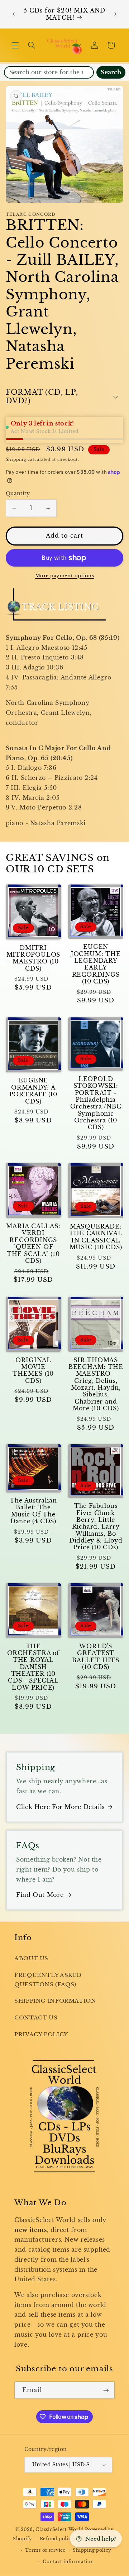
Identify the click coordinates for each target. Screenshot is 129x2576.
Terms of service (45, 2550)
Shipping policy (92, 2550)
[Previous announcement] (14, 14)
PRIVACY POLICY (41, 2034)
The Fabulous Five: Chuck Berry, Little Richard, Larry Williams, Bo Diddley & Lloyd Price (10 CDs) (96, 1527)
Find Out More (40, 1895)
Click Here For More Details (60, 1807)
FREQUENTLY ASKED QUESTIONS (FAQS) (48, 1980)
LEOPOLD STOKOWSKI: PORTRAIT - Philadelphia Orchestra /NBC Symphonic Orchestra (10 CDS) (96, 1103)
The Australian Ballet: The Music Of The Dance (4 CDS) (33, 1511)
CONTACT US (36, 2018)
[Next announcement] (115, 14)
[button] (15, 45)
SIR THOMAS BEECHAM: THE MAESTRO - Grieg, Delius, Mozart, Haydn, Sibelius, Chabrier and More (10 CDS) (96, 1384)
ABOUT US (31, 1958)
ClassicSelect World (59, 2530)
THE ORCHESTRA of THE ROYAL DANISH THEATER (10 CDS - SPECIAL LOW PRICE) (33, 1667)
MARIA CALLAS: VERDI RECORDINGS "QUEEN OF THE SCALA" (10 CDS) (33, 1244)
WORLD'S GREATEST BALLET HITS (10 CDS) (96, 1657)
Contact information (68, 2562)
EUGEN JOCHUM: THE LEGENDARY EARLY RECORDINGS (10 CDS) (96, 964)
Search (111, 72)
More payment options (65, 576)
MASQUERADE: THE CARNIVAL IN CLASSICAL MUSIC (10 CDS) (95, 1237)
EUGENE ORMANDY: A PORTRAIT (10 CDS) (33, 1091)
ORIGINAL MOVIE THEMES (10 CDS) (33, 1371)
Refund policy (57, 2539)
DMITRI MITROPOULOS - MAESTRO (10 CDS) (34, 958)
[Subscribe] (106, 2390)
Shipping (16, 460)
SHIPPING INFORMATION (55, 2001)
